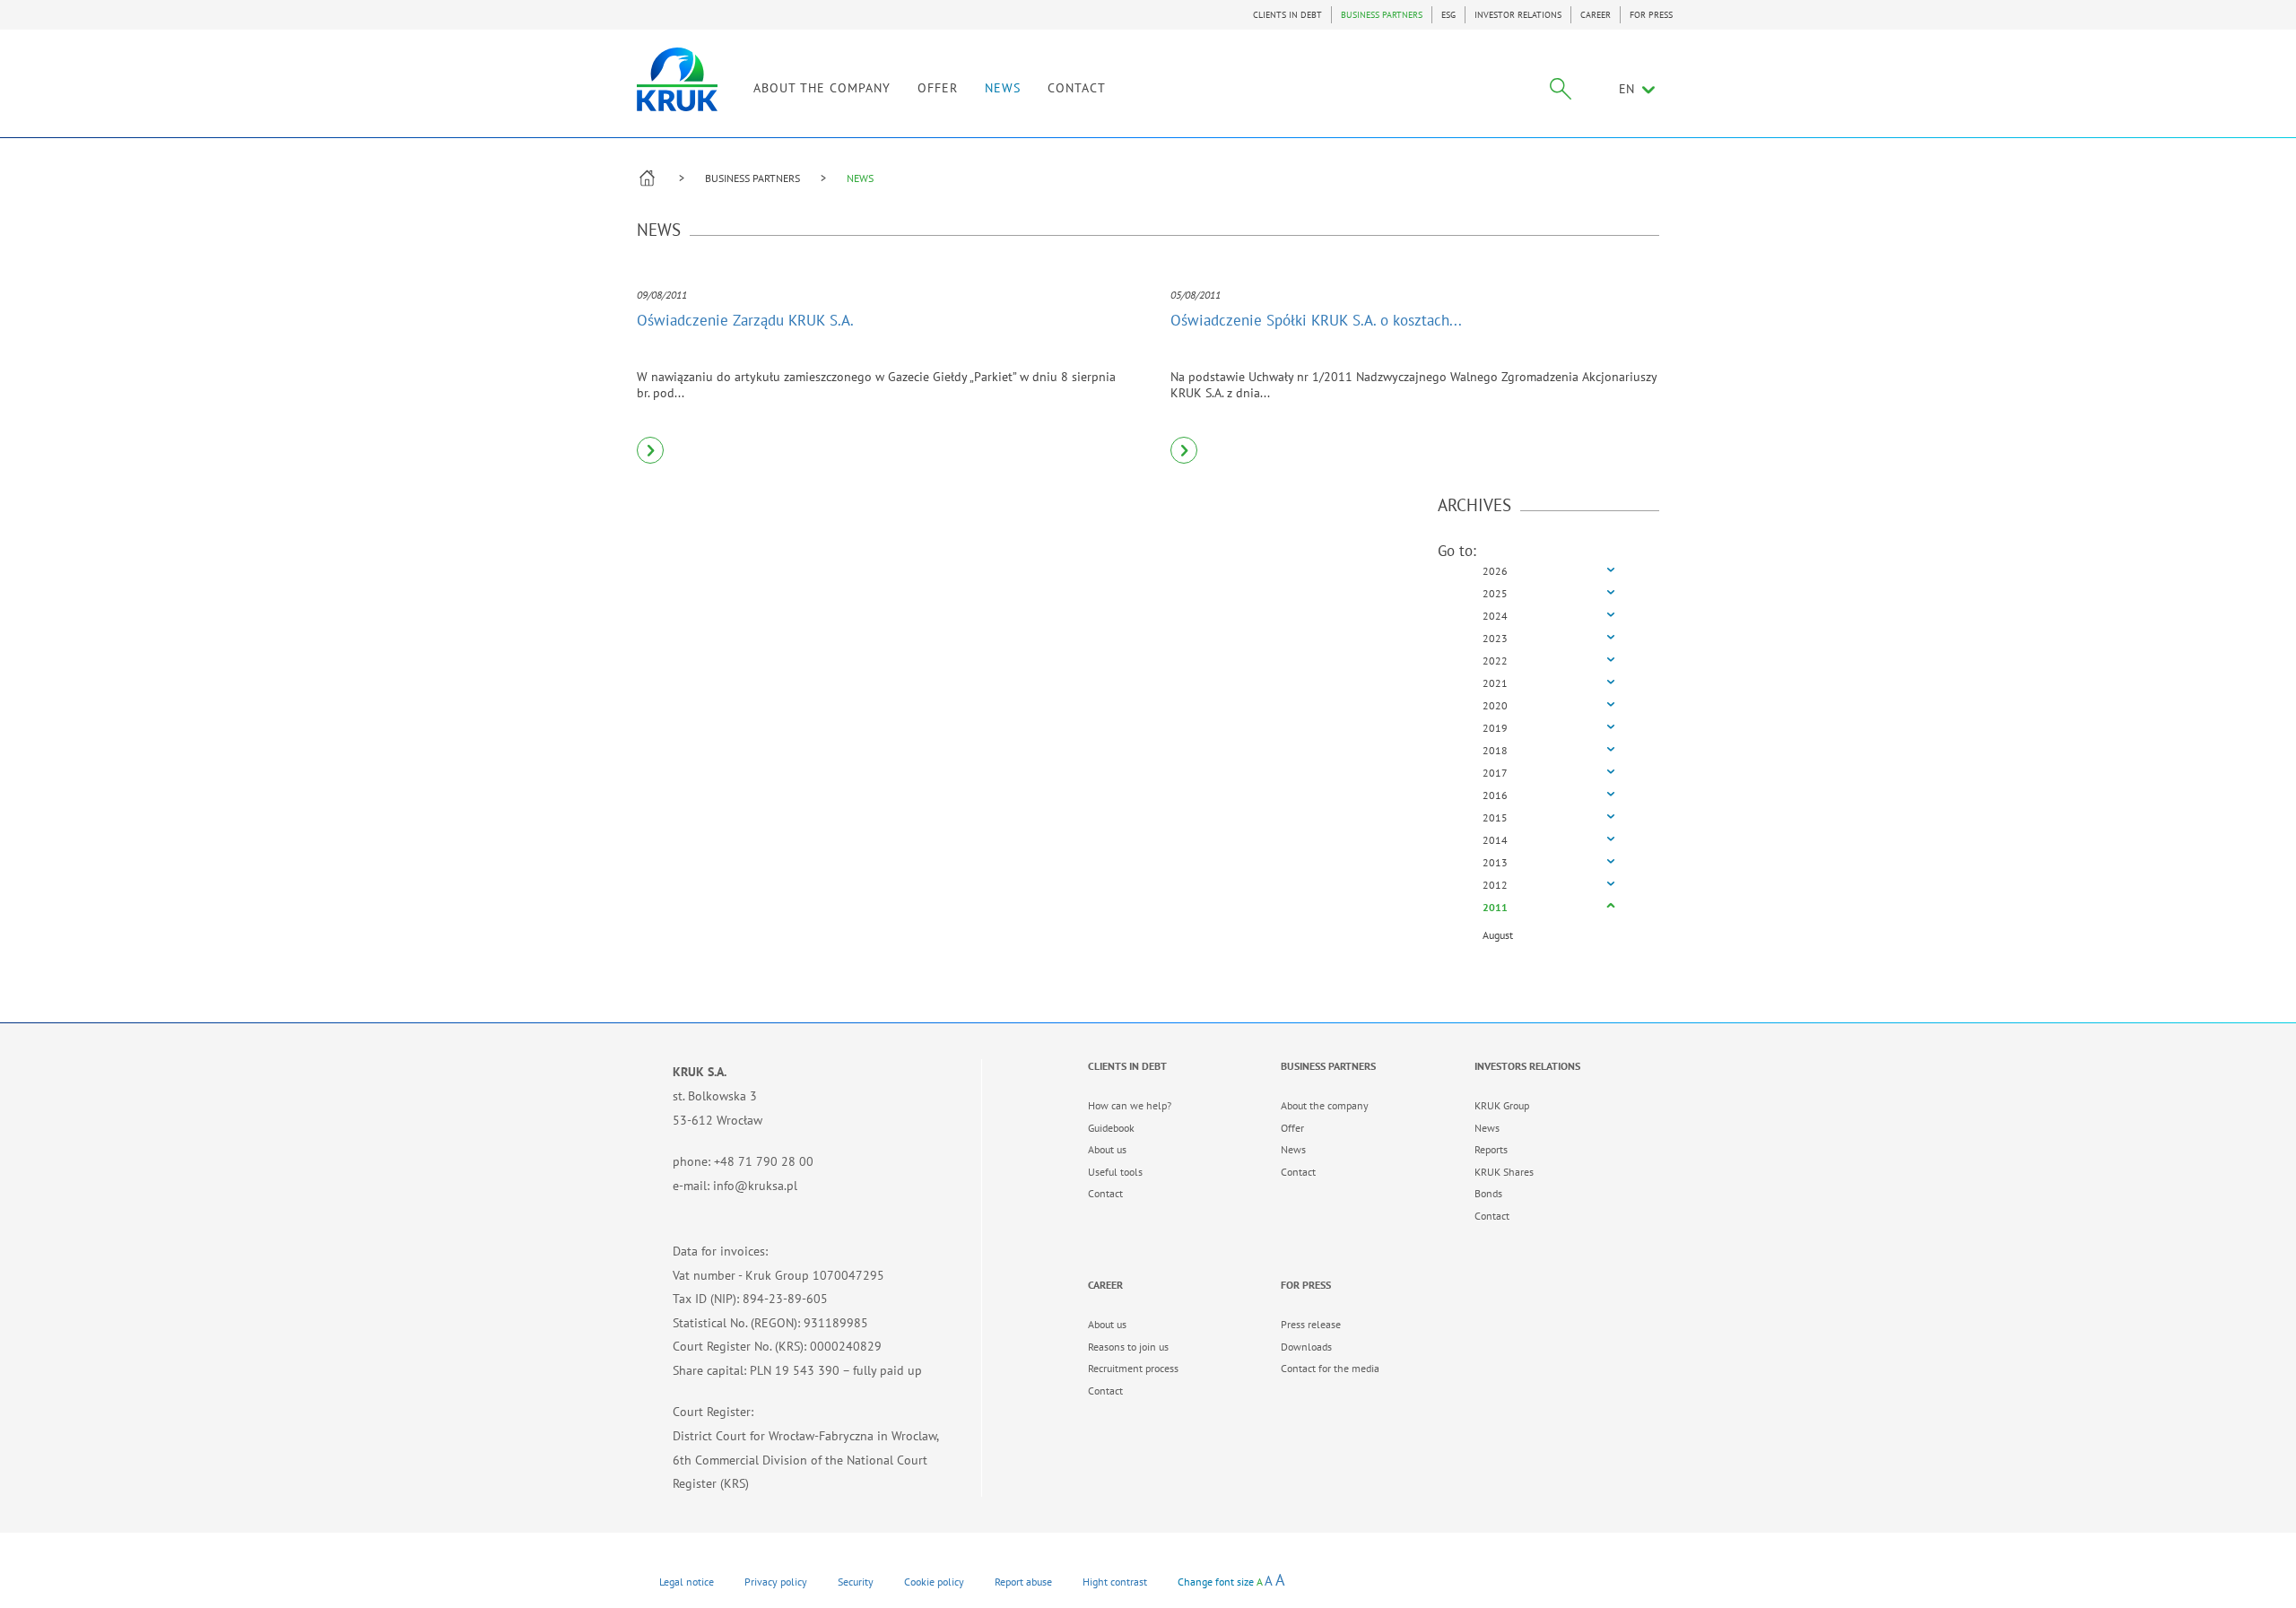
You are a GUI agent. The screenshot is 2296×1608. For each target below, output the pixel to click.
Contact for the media (1330, 1368)
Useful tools (1115, 1172)
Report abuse (1023, 1582)
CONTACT (1077, 88)
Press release (1311, 1324)
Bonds (1488, 1193)
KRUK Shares (1504, 1172)
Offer (1292, 1128)
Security (856, 1582)
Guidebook (1111, 1128)
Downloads (1306, 1347)
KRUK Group (1502, 1105)
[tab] (1549, 572)
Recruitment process (1133, 1368)
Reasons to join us (1128, 1347)
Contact (1105, 1193)
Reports (1491, 1149)
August (1498, 935)
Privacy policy (776, 1582)
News (1293, 1149)
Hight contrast (1115, 1582)
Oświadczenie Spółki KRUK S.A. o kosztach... (1316, 320)
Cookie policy (934, 1582)
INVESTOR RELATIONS (1518, 15)
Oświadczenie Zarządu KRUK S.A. (745, 320)
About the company (1325, 1105)
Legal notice (687, 1582)
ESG (1448, 15)
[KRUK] (677, 79)
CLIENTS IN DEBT (1287, 15)
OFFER (938, 88)
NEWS (1003, 88)
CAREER (1596, 15)
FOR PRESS (1651, 15)
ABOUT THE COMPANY (822, 88)
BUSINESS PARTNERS (1382, 15)
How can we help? (1130, 1105)
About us (1107, 1149)
